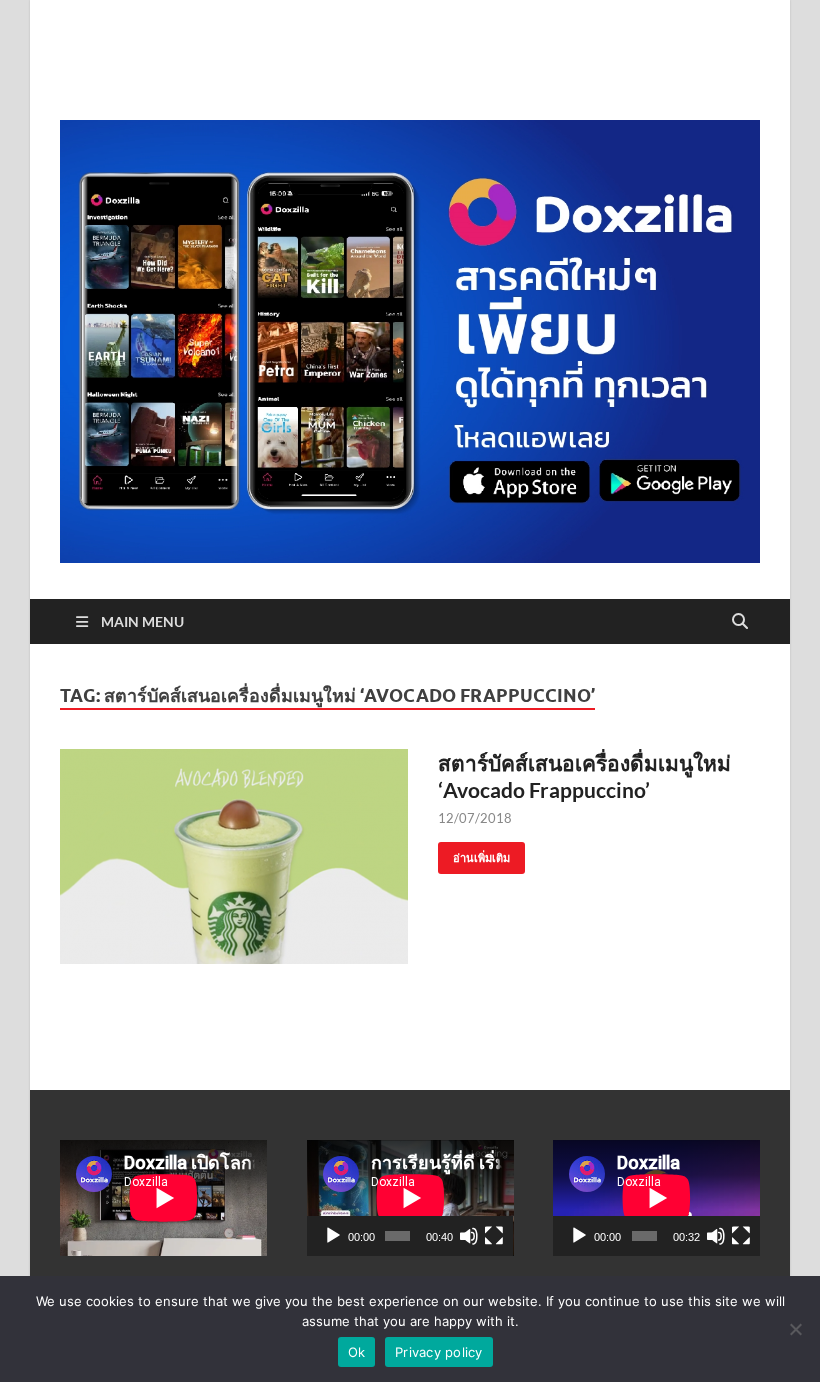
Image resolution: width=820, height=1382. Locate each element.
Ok (357, 1352)
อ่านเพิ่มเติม (474, 853)
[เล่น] (333, 1236)
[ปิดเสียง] (469, 1236)
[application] (410, 1198)
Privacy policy (439, 1352)
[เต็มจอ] (494, 1236)
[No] (795, 1329)
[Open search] (740, 622)
